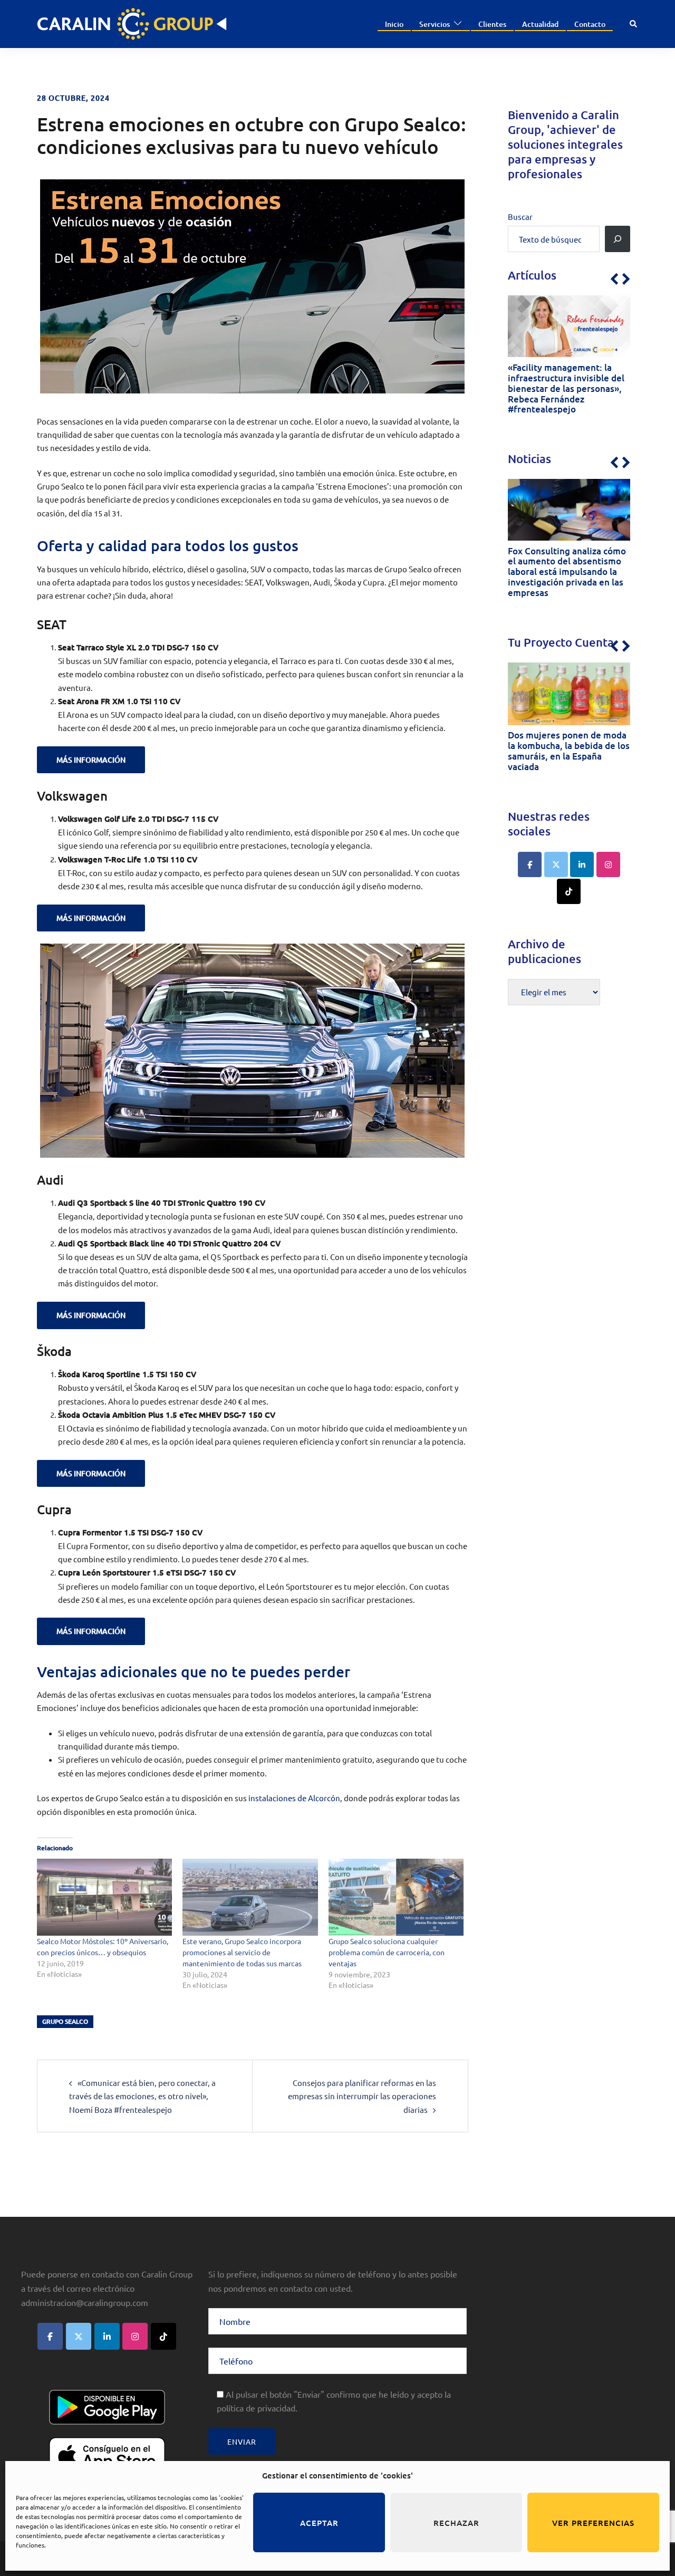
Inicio (394, 24)
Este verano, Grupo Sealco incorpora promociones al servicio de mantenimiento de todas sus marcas (242, 1952)
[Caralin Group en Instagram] (608, 864)
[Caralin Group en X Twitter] (556, 864)
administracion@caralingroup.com (85, 2302)
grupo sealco (65, 2021)
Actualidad (540, 24)
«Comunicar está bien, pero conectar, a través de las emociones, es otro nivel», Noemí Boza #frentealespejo (142, 2096)
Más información (91, 760)
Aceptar (319, 2523)
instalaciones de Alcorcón (294, 1798)
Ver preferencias (593, 2523)
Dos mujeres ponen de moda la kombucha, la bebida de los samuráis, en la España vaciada (569, 751)
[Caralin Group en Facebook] (530, 864)
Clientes (492, 24)
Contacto (590, 24)
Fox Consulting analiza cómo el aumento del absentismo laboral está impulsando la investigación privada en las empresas (567, 572)
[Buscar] (618, 239)
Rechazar (456, 2523)
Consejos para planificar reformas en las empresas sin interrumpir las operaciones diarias (362, 2096)
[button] (634, 24)
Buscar (520, 217)
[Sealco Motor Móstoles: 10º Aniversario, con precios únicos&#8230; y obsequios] (104, 1897)
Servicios (435, 24)
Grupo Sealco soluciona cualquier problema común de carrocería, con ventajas (387, 1952)
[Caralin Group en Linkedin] (582, 864)
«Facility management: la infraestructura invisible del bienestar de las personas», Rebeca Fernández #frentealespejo (566, 388)
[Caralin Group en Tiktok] (569, 891)
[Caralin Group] (132, 22)
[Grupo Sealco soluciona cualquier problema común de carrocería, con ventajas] (396, 1897)
